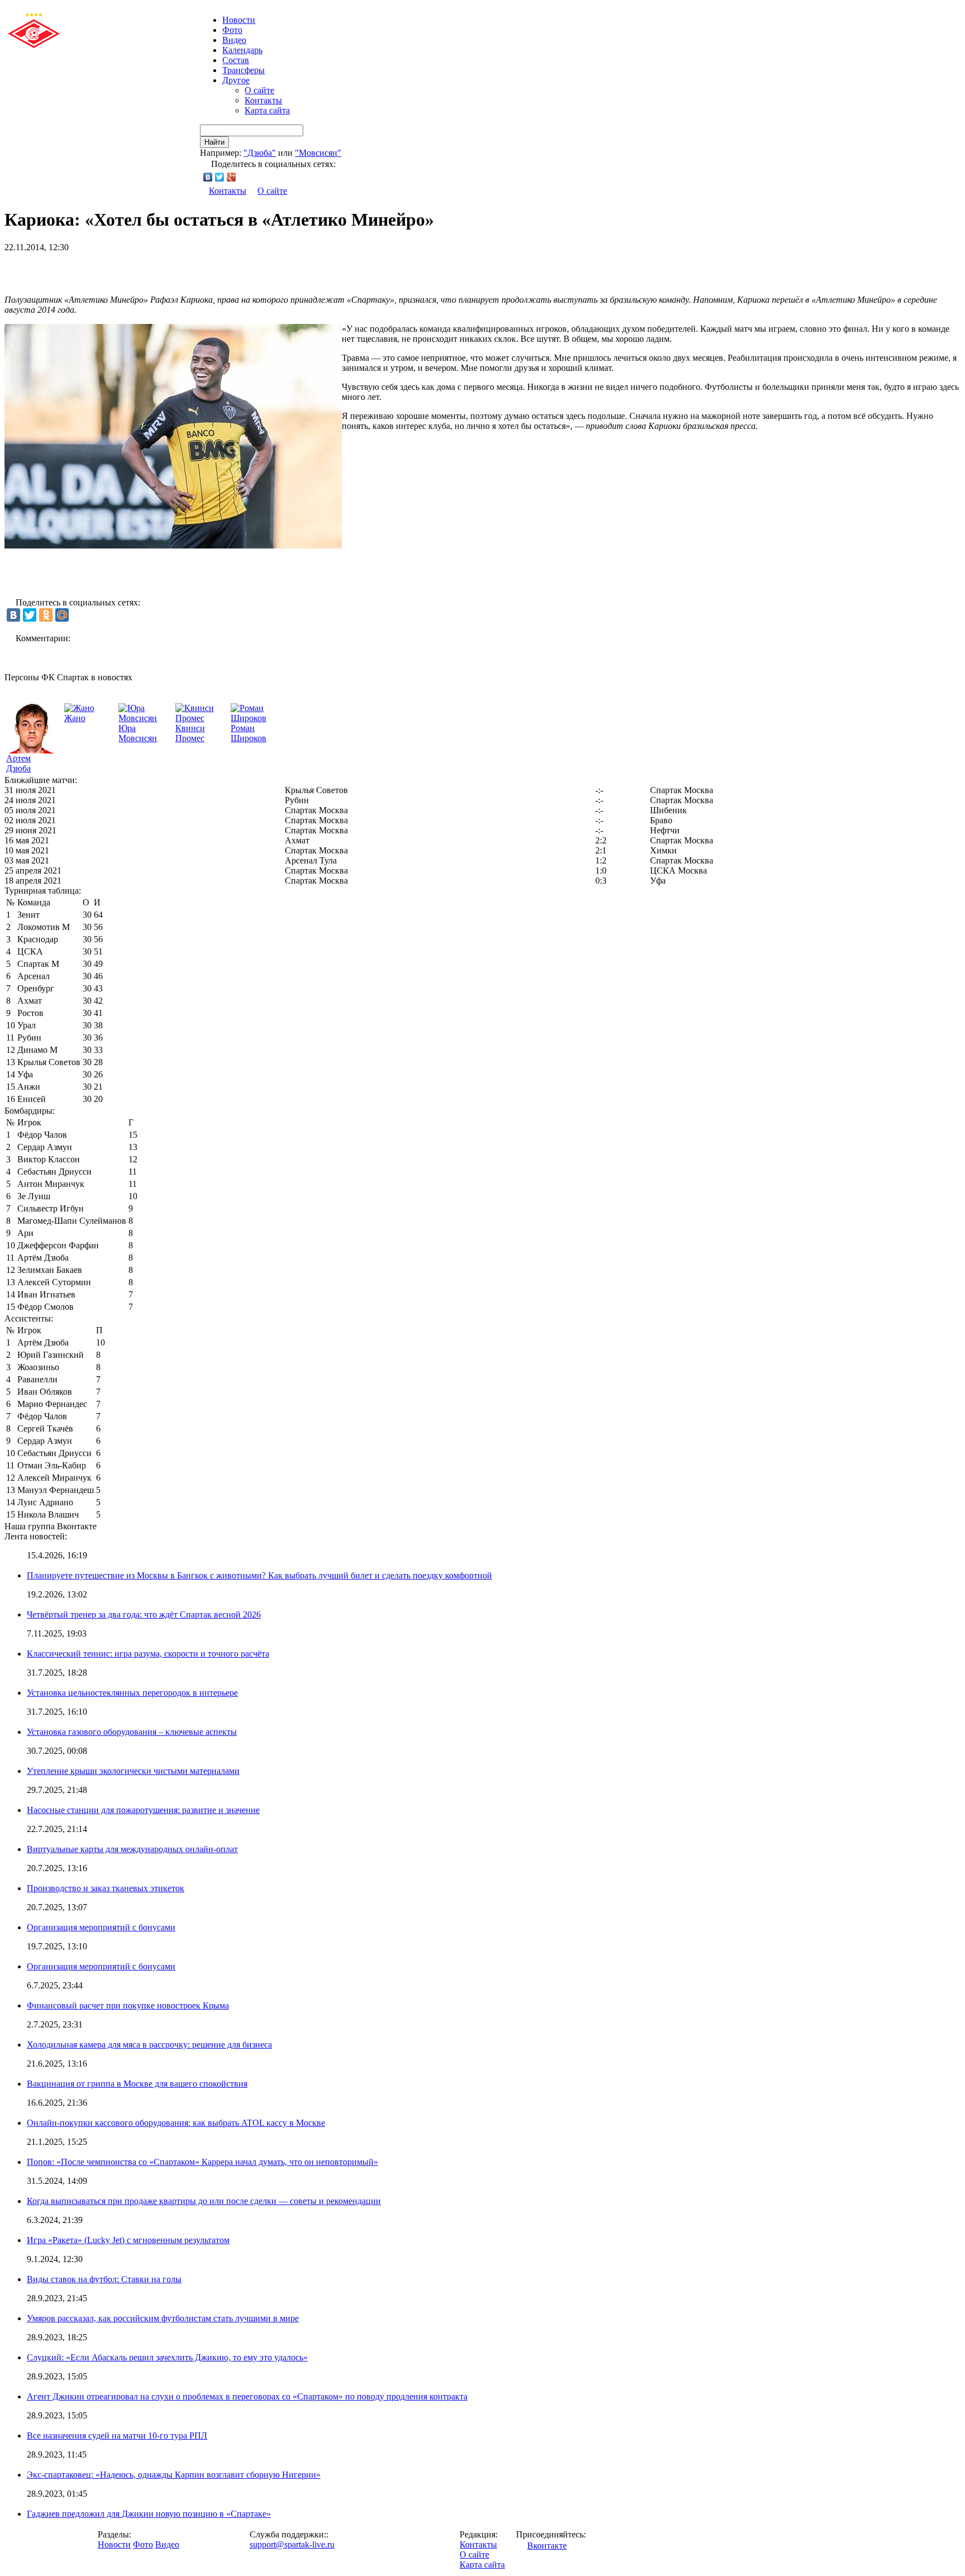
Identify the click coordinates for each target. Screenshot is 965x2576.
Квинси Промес (190, 733)
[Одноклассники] (46, 615)
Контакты (263, 100)
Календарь (242, 50)
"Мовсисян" (318, 153)
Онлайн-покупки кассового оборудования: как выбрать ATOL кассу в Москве (176, 2123)
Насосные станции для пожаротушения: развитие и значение (143, 1810)
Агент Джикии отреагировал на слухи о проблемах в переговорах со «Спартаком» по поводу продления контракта (247, 2396)
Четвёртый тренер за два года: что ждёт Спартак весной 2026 (144, 1614)
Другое (236, 80)
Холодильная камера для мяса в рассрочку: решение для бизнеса (149, 2045)
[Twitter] (220, 177)
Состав (236, 60)
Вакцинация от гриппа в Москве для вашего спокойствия (137, 2084)
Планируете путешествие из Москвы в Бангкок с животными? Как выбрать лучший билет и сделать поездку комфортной (259, 1575)
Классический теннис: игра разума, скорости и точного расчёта (148, 1654)
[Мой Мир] (62, 615)
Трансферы (243, 70)
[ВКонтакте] (208, 177)
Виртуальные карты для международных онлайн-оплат (132, 1849)
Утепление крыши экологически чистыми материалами (133, 1771)
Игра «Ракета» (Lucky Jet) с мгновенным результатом (128, 2240)
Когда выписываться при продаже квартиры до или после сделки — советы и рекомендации (204, 2201)
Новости (114, 2544)
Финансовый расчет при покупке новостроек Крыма (128, 2005)
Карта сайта (267, 110)
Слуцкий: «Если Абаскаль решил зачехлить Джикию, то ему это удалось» (167, 2357)
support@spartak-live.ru (292, 2544)
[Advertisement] (135, 269)
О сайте (259, 90)
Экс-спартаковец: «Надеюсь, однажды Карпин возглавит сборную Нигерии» (174, 2475)
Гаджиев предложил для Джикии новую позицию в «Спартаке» (149, 2514)
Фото (232, 30)
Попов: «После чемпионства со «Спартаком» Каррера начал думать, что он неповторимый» (202, 2162)
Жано (75, 718)
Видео (234, 40)
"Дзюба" (260, 153)
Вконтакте (547, 2546)
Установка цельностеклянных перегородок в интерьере (132, 1693)
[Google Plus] (231, 177)
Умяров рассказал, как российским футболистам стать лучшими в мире (163, 2318)
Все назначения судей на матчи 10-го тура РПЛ (117, 2436)
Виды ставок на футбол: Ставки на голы (104, 2279)
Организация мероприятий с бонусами (101, 1927)
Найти (214, 142)
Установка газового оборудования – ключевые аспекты (132, 1732)
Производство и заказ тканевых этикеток (106, 1888)
